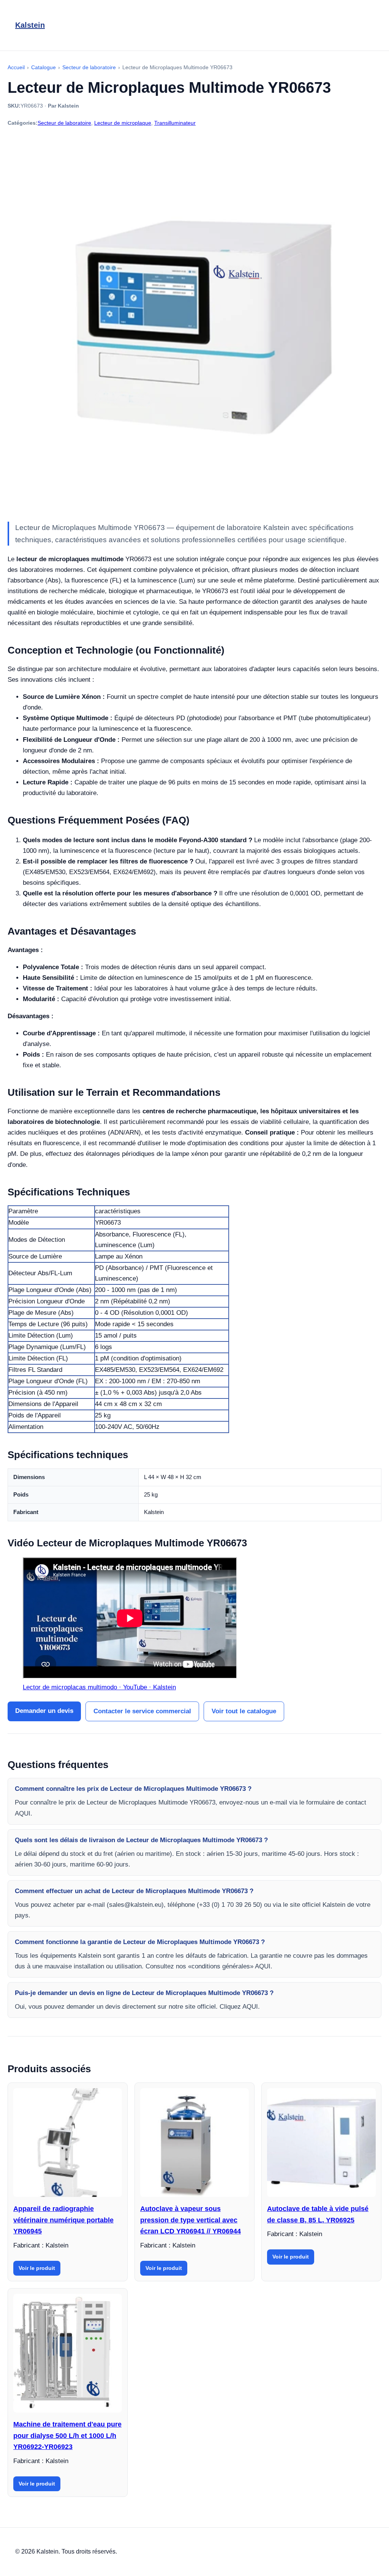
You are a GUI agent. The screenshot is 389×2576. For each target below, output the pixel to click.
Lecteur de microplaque (123, 123)
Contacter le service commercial (142, 1711)
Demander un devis (44, 1711)
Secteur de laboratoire (64, 123)
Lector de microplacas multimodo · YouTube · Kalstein (99, 1687)
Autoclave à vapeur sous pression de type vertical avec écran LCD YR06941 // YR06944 (191, 2220)
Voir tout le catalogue (244, 1711)
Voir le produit (37, 2268)
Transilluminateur (175, 123)
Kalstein (30, 25)
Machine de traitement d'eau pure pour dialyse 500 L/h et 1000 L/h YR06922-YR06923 (67, 2436)
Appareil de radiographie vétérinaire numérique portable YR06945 (63, 2220)
